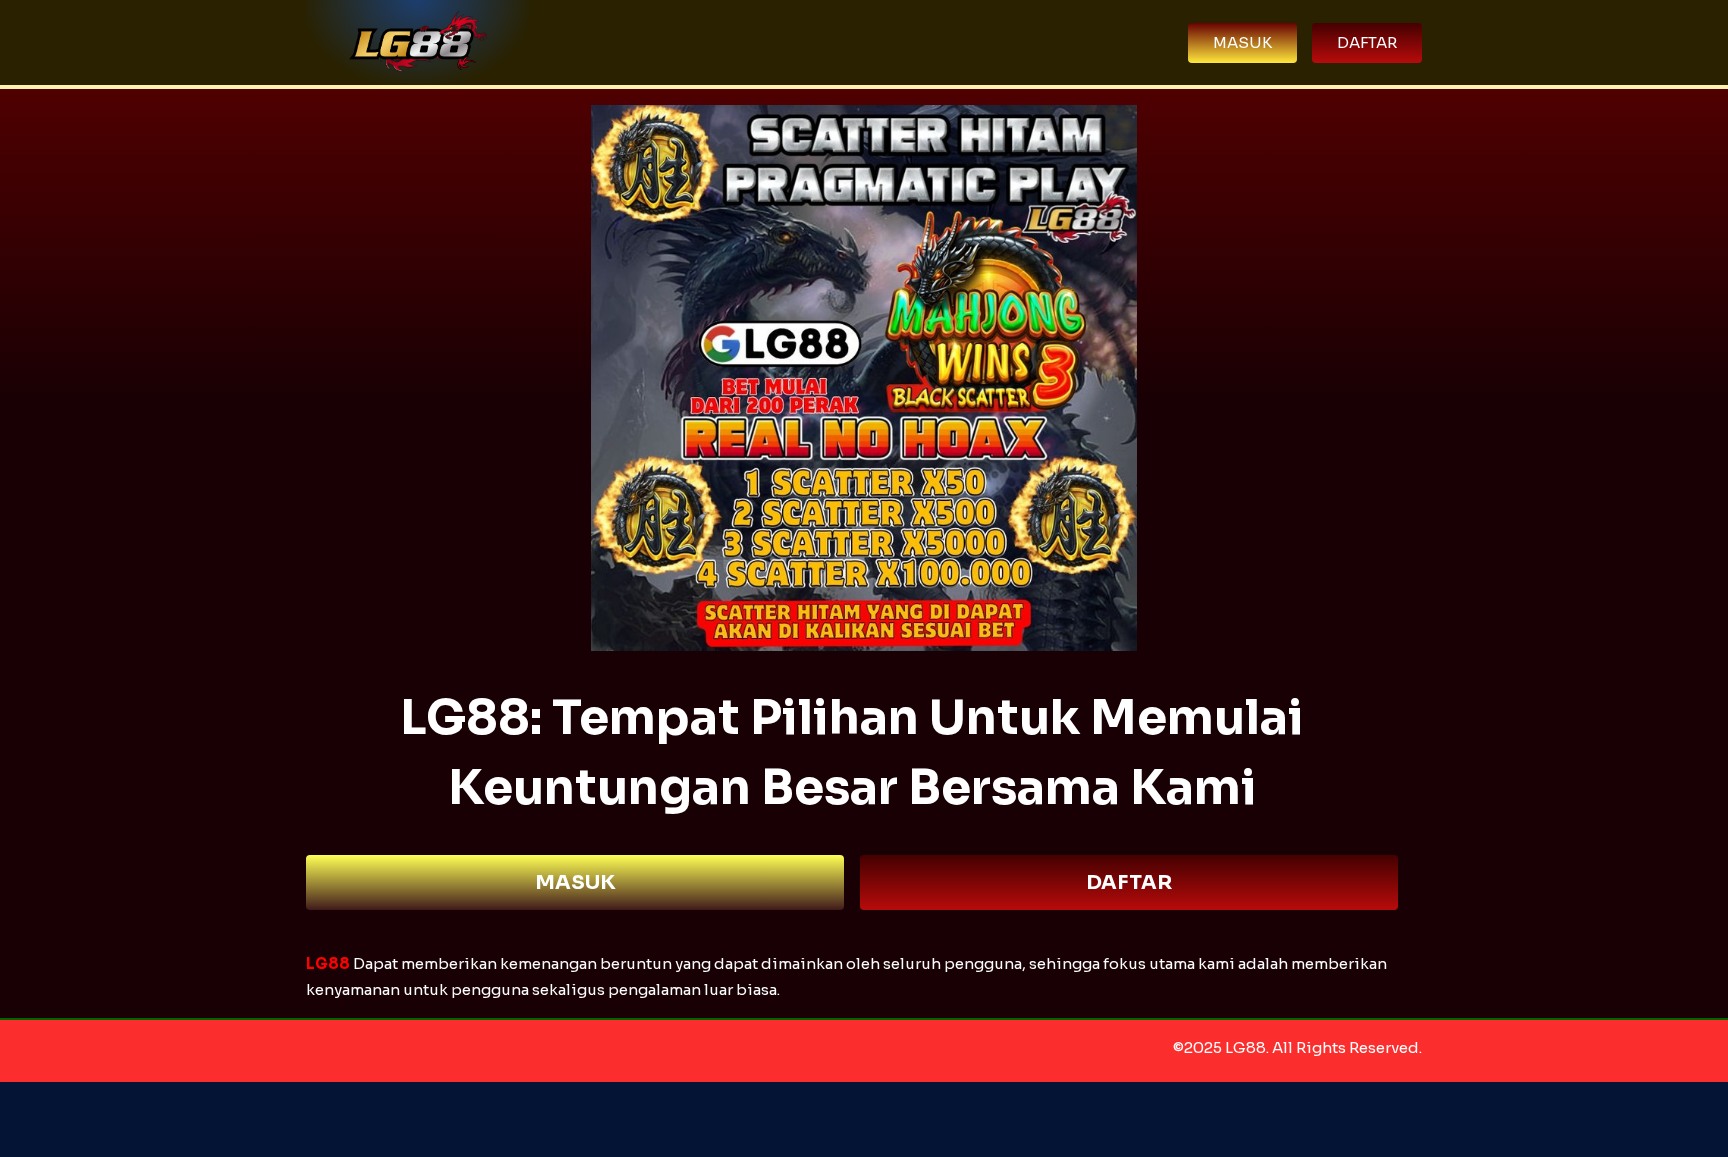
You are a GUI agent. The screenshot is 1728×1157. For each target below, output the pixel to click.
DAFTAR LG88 (864, 1119)
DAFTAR (1129, 882)
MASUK (575, 882)
